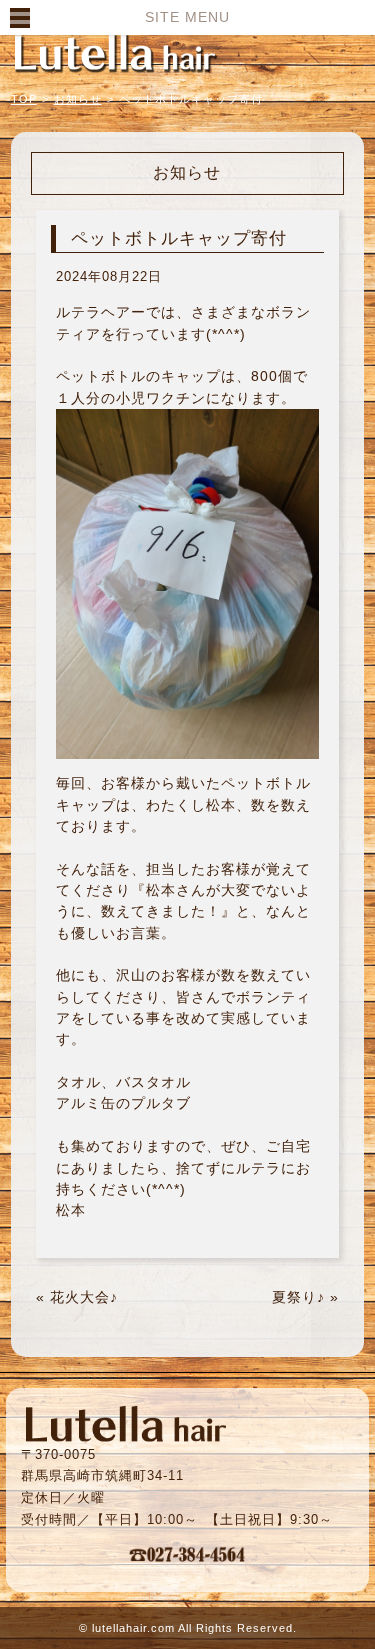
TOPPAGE (115, 52)
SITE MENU (187, 17)
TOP (24, 99)
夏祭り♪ (298, 1297)
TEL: (188, 1554)
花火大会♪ (84, 1297)
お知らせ (78, 99)
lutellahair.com (133, 1628)
